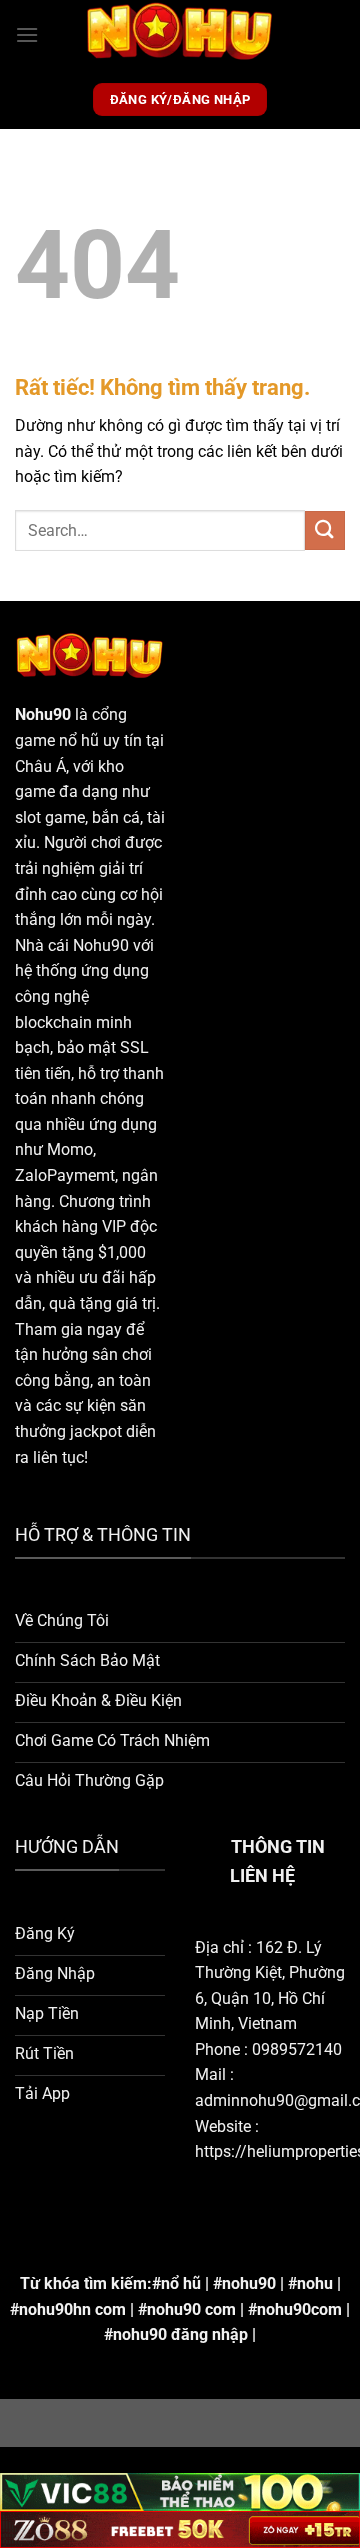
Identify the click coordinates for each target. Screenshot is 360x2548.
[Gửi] (325, 530)
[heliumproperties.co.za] (180, 35)
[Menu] (27, 34)
